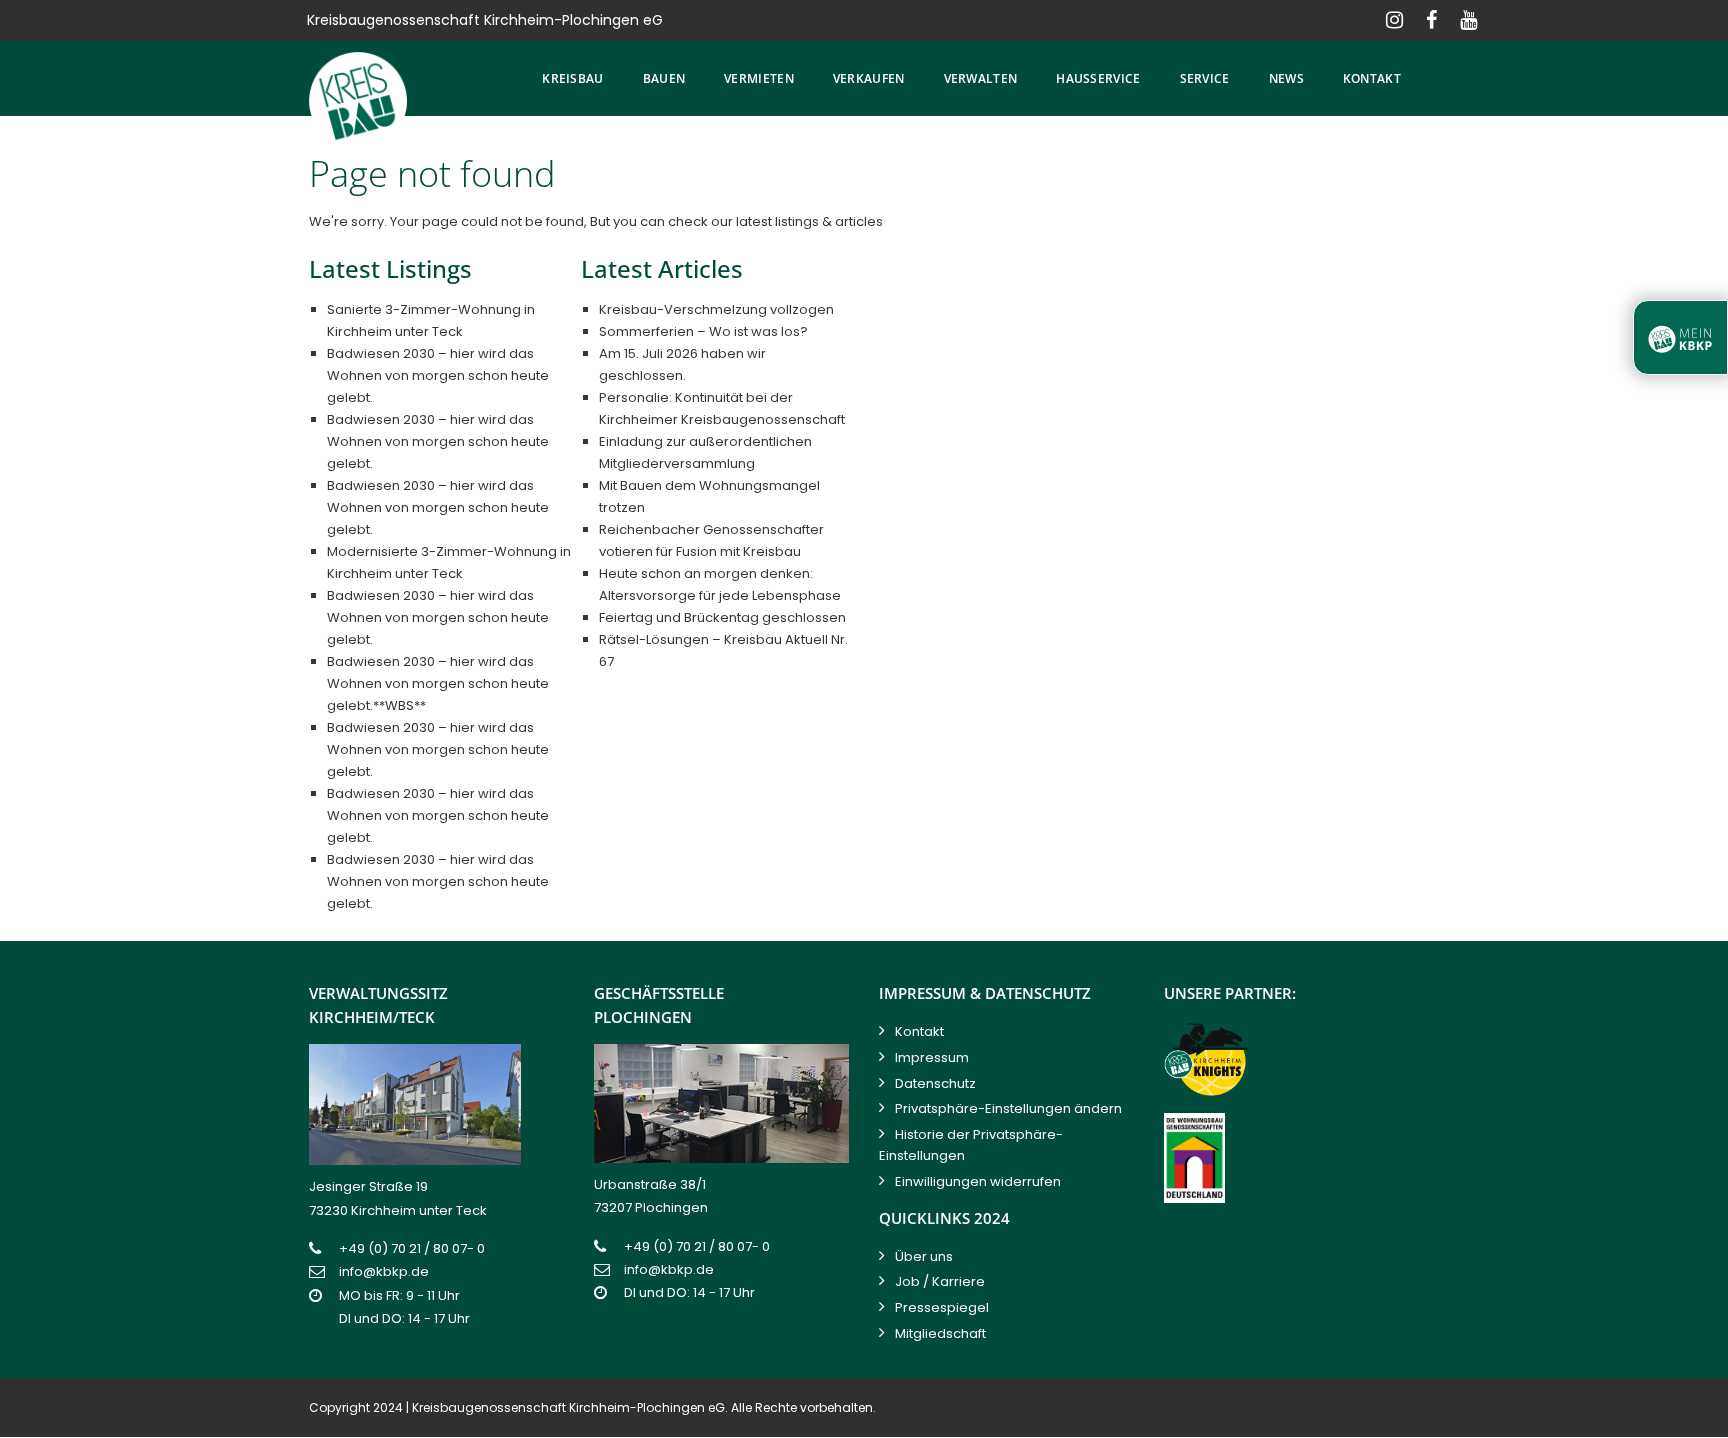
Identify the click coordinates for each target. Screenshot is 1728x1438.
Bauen (664, 78)
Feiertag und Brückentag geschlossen (722, 617)
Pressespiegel (942, 1307)
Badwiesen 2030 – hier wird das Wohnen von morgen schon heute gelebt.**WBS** (438, 683)
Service (1205, 78)
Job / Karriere (940, 1281)
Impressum (932, 1057)
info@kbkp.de (384, 1271)
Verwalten (981, 78)
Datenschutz (935, 1083)
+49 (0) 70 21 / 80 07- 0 (412, 1248)
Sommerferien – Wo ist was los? (703, 331)
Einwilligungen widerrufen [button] (978, 1181)
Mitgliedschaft (940, 1333)
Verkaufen (869, 78)
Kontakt (1372, 78)
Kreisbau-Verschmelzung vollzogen (716, 309)
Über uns (924, 1256)
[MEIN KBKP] (1680, 337)
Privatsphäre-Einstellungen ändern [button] (1008, 1108)
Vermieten (759, 78)
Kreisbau (572, 78)
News (1286, 78)
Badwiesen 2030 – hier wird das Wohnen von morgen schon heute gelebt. (438, 375)
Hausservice (1098, 78)
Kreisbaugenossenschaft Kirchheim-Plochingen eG (568, 1407)
